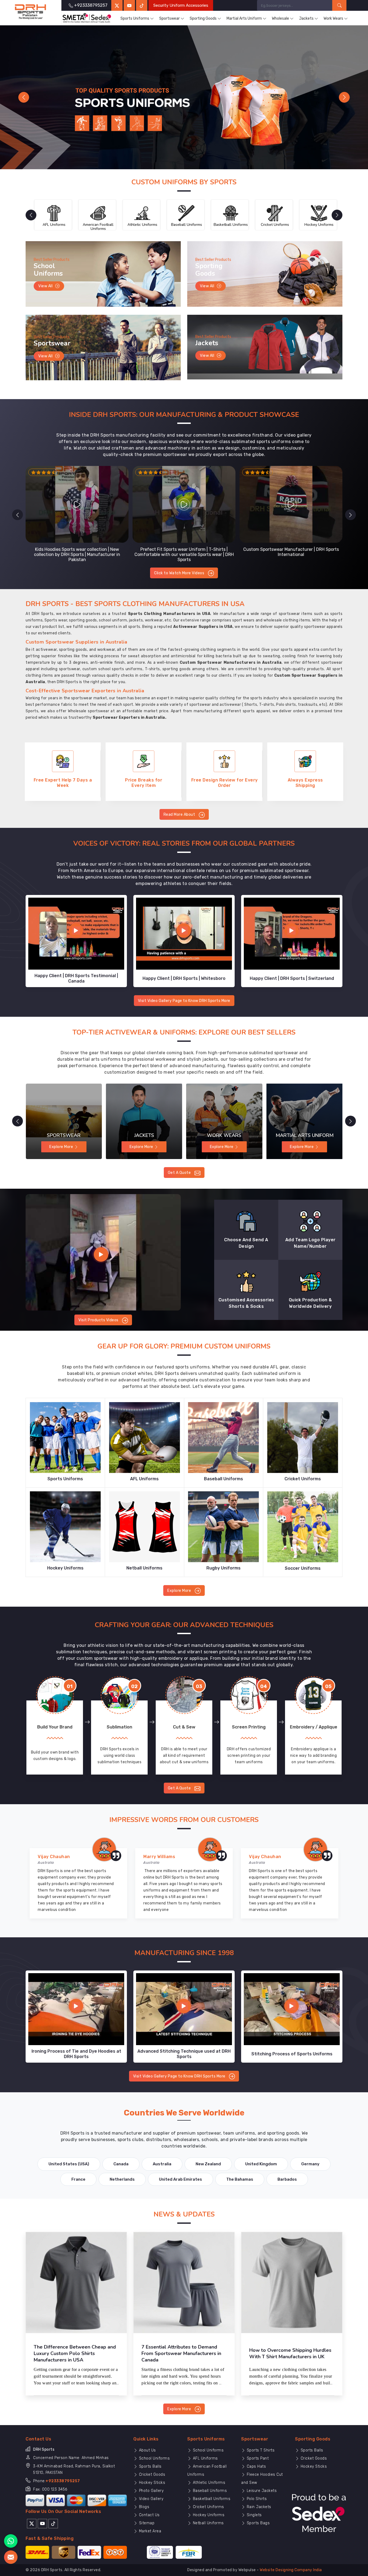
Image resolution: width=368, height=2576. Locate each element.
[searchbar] (339, 5)
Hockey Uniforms (208, 2515)
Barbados (287, 2179)
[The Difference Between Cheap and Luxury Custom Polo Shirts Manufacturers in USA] (76, 2283)
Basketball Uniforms (211, 2499)
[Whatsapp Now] (11, 2541)
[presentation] (18, 515)
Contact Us (149, 2515)
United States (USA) (69, 2164)
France (78, 2179)
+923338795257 (63, 2481)
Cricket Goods (151, 2475)
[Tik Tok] (53, 2523)
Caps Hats (256, 2466)
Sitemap (146, 2523)
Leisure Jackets (261, 2491)
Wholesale (280, 18)
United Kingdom (261, 2164)
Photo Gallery (151, 2491)
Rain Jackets (258, 2507)
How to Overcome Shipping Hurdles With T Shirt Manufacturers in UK (290, 2353)
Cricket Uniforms (208, 2507)
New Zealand (208, 2164)
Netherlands (122, 2179)
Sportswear (169, 18)
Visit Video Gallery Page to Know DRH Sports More (184, 1001)
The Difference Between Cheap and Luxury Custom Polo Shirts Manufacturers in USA (75, 2353)
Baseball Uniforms (209, 2491)
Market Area (149, 2531)
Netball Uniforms (208, 2523)
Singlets (254, 2515)
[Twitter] (117, 5)
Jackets (306, 18)
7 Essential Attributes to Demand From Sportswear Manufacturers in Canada (181, 2353)
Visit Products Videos (99, 1320)
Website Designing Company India (291, 2570)
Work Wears (333, 18)
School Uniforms (154, 2458)
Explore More (180, 1591)
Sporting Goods (203, 18)
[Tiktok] (142, 5)
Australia (162, 2164)
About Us (147, 2450)
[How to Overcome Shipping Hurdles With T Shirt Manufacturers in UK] (292, 2283)
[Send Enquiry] (11, 2557)
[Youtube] (42, 2523)
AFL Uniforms (205, 2458)
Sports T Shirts (260, 2450)
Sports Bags (258, 2523)
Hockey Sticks (151, 2483)
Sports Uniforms (135, 18)
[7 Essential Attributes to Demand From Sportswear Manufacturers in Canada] (184, 2283)
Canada (121, 2164)
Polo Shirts (256, 2499)
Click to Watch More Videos (180, 573)
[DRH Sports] (31, 12)
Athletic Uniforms (208, 2483)
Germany (310, 2164)
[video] (103, 1252)
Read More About (180, 815)
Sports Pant (257, 2458)
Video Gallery (150, 2499)
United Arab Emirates (180, 2179)
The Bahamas (240, 2179)
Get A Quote (180, 1173)
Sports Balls (150, 2466)
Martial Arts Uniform (244, 18)
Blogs (143, 2507)
